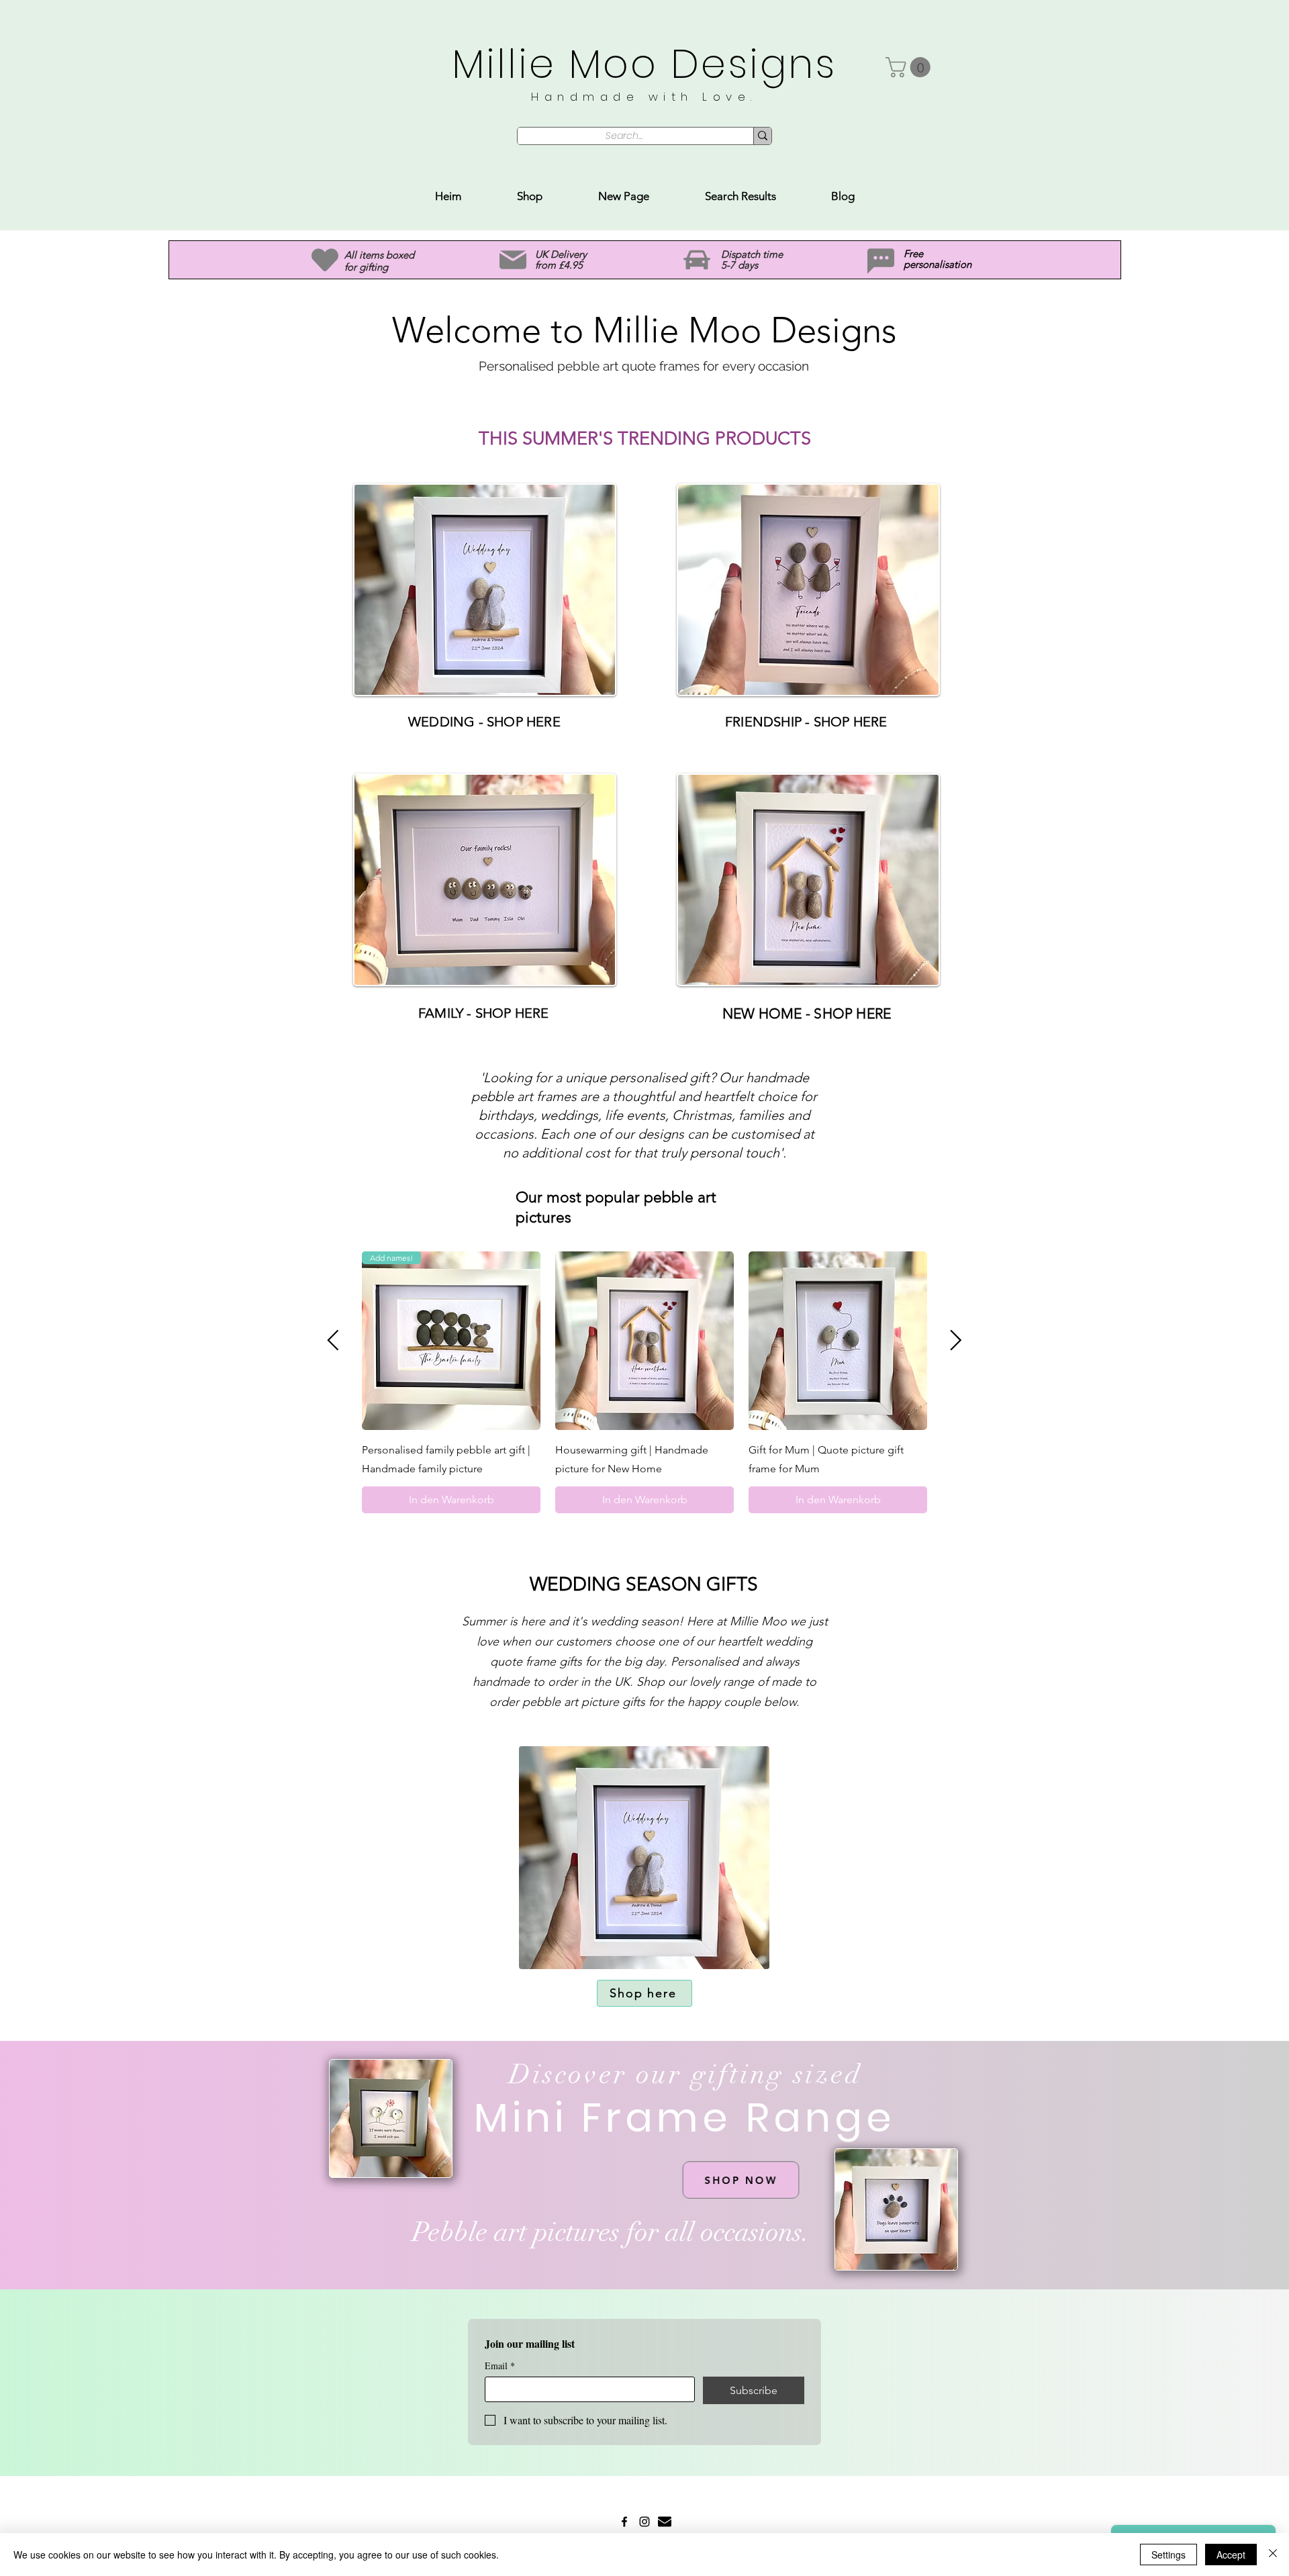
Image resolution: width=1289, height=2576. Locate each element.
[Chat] (881, 261)
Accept (1231, 2555)
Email (500, 2366)
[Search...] (762, 136)
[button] (910, 67)
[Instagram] (644, 2522)
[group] (644, 1382)
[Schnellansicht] (644, 1341)
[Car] (697, 260)
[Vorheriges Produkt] (333, 1340)
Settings (1168, 2555)
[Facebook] (624, 2522)
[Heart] (325, 260)
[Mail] (513, 260)
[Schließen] (1273, 2555)
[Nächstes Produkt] (956, 1340)
